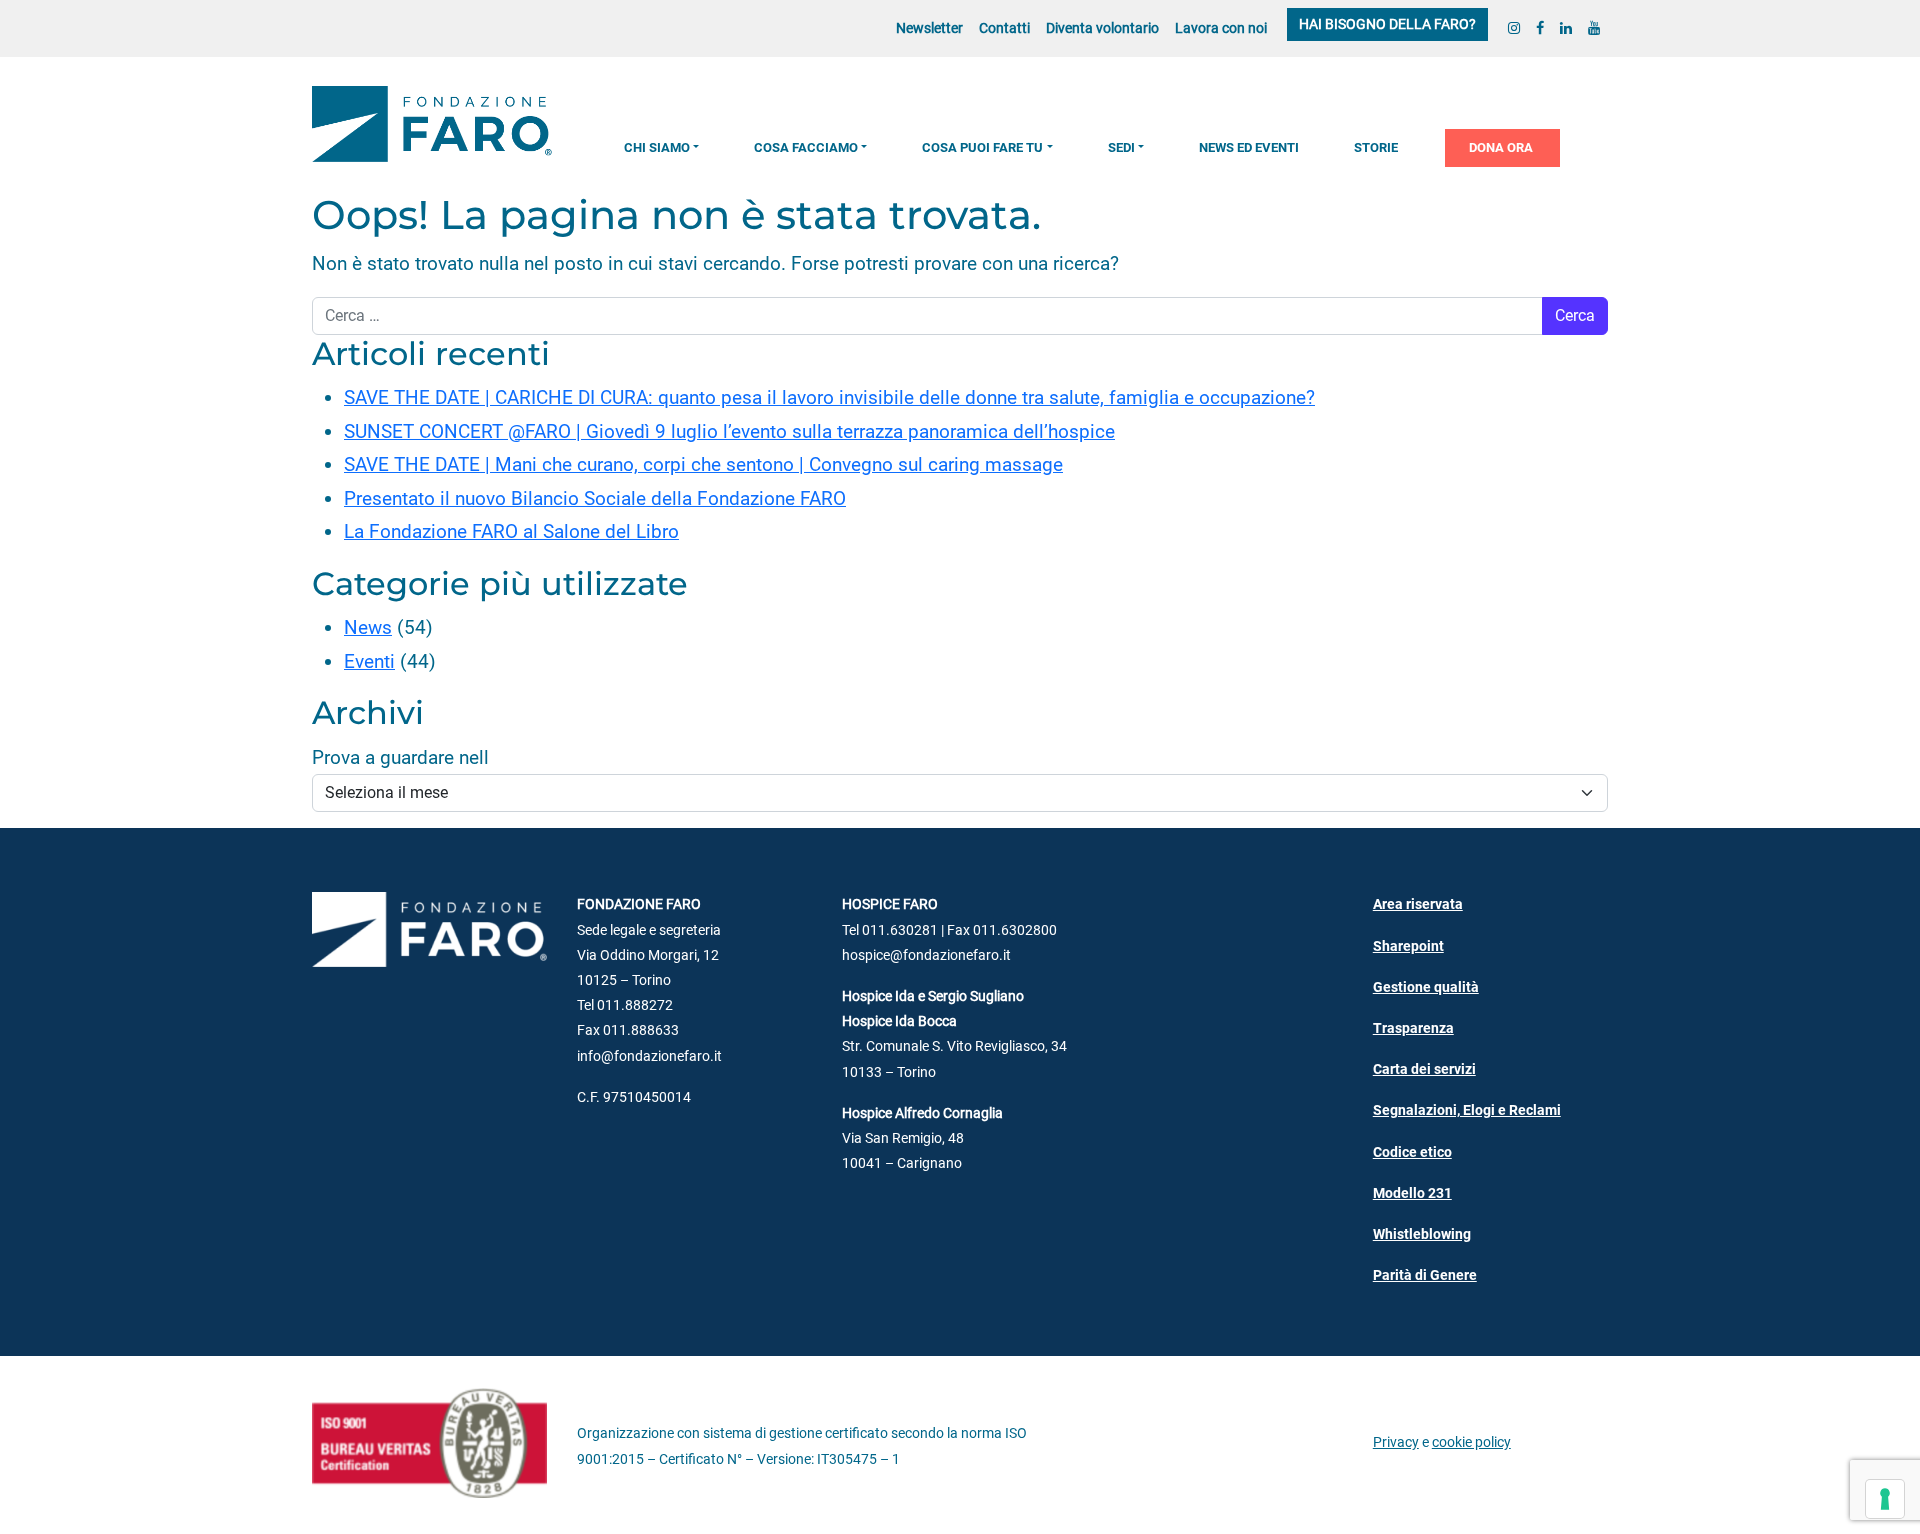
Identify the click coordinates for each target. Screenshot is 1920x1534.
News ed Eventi (1249, 147)
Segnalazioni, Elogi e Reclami (1467, 1110)
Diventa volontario (1102, 28)
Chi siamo (657, 147)
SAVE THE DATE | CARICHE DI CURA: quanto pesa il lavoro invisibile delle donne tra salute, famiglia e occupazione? (829, 397)
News (368, 627)
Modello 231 (1412, 1193)
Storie (1376, 147)
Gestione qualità (1426, 987)
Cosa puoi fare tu (982, 147)
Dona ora (1501, 147)
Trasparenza (1413, 1028)
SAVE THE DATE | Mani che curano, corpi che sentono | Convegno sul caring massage (703, 464)
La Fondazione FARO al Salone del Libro (511, 531)
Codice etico (1412, 1152)
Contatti (1004, 28)
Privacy (1396, 1442)
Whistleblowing (1422, 1234)
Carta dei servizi (1424, 1069)
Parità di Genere (1425, 1275)
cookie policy (1471, 1442)
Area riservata (1418, 904)
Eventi (369, 661)
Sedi (1121, 147)
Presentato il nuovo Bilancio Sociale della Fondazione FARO (595, 498)
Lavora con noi (1221, 28)
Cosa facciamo (806, 147)
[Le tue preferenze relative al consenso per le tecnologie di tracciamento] (1885, 1499)
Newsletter (929, 28)
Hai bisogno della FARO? (1387, 24)
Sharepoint (1408, 946)
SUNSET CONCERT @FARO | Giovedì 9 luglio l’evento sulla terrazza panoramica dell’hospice (729, 431)
